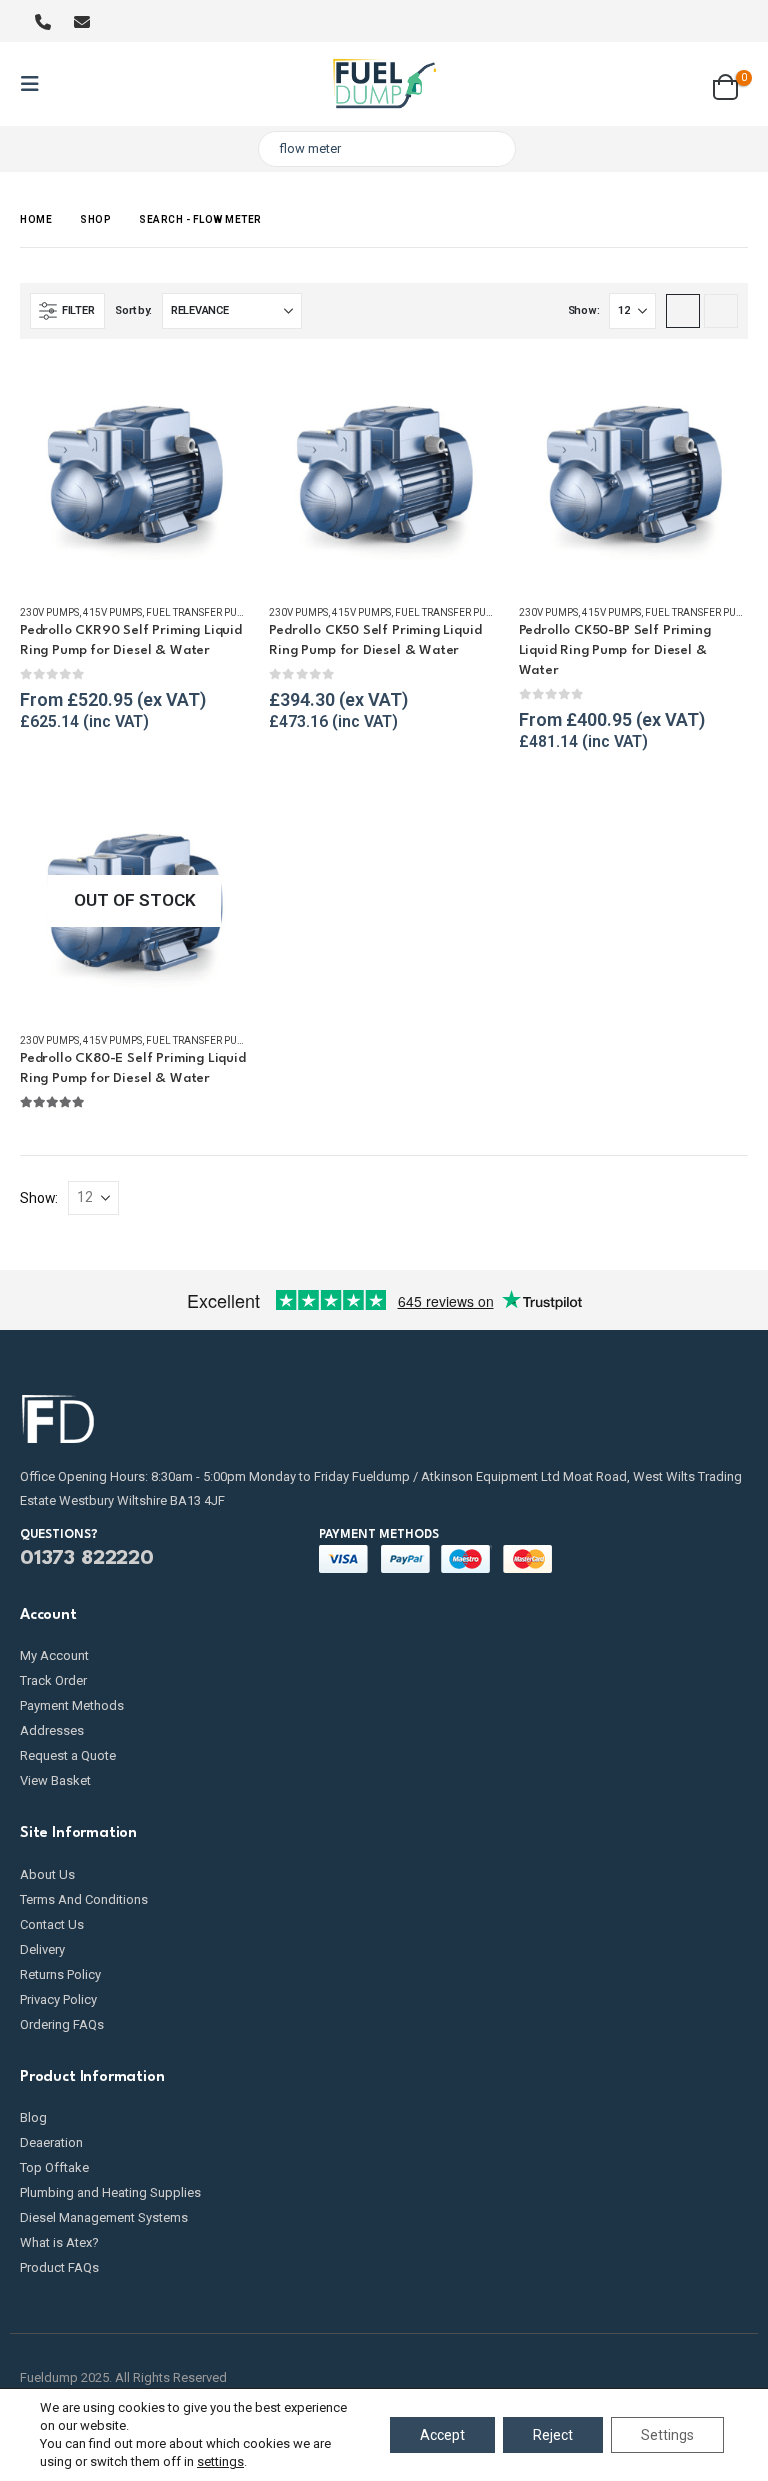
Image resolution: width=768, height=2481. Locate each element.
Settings (667, 2435)
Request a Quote (68, 1755)
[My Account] (673, 84)
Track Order (53, 1680)
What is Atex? (59, 2242)
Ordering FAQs (62, 2024)
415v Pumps (112, 612)
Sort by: (133, 310)
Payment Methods (72, 1705)
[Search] (487, 149)
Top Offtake (54, 2167)
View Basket (55, 1780)
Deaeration (51, 2142)
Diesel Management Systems (104, 2217)
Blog (33, 2117)
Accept (442, 2435)
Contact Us (52, 1924)
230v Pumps (49, 612)
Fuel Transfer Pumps (201, 612)
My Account (54, 1655)
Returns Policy (60, 1974)
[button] (36, 84)
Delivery (42, 1949)
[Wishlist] (732, 21)
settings (220, 2461)
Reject (553, 2435)
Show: (584, 310)
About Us (47, 1874)
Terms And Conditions (84, 1899)
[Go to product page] (134, 473)
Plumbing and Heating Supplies (110, 2192)
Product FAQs (59, 2267)
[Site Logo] (384, 84)
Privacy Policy (58, 1999)
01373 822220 (87, 1559)
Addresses (52, 1730)
